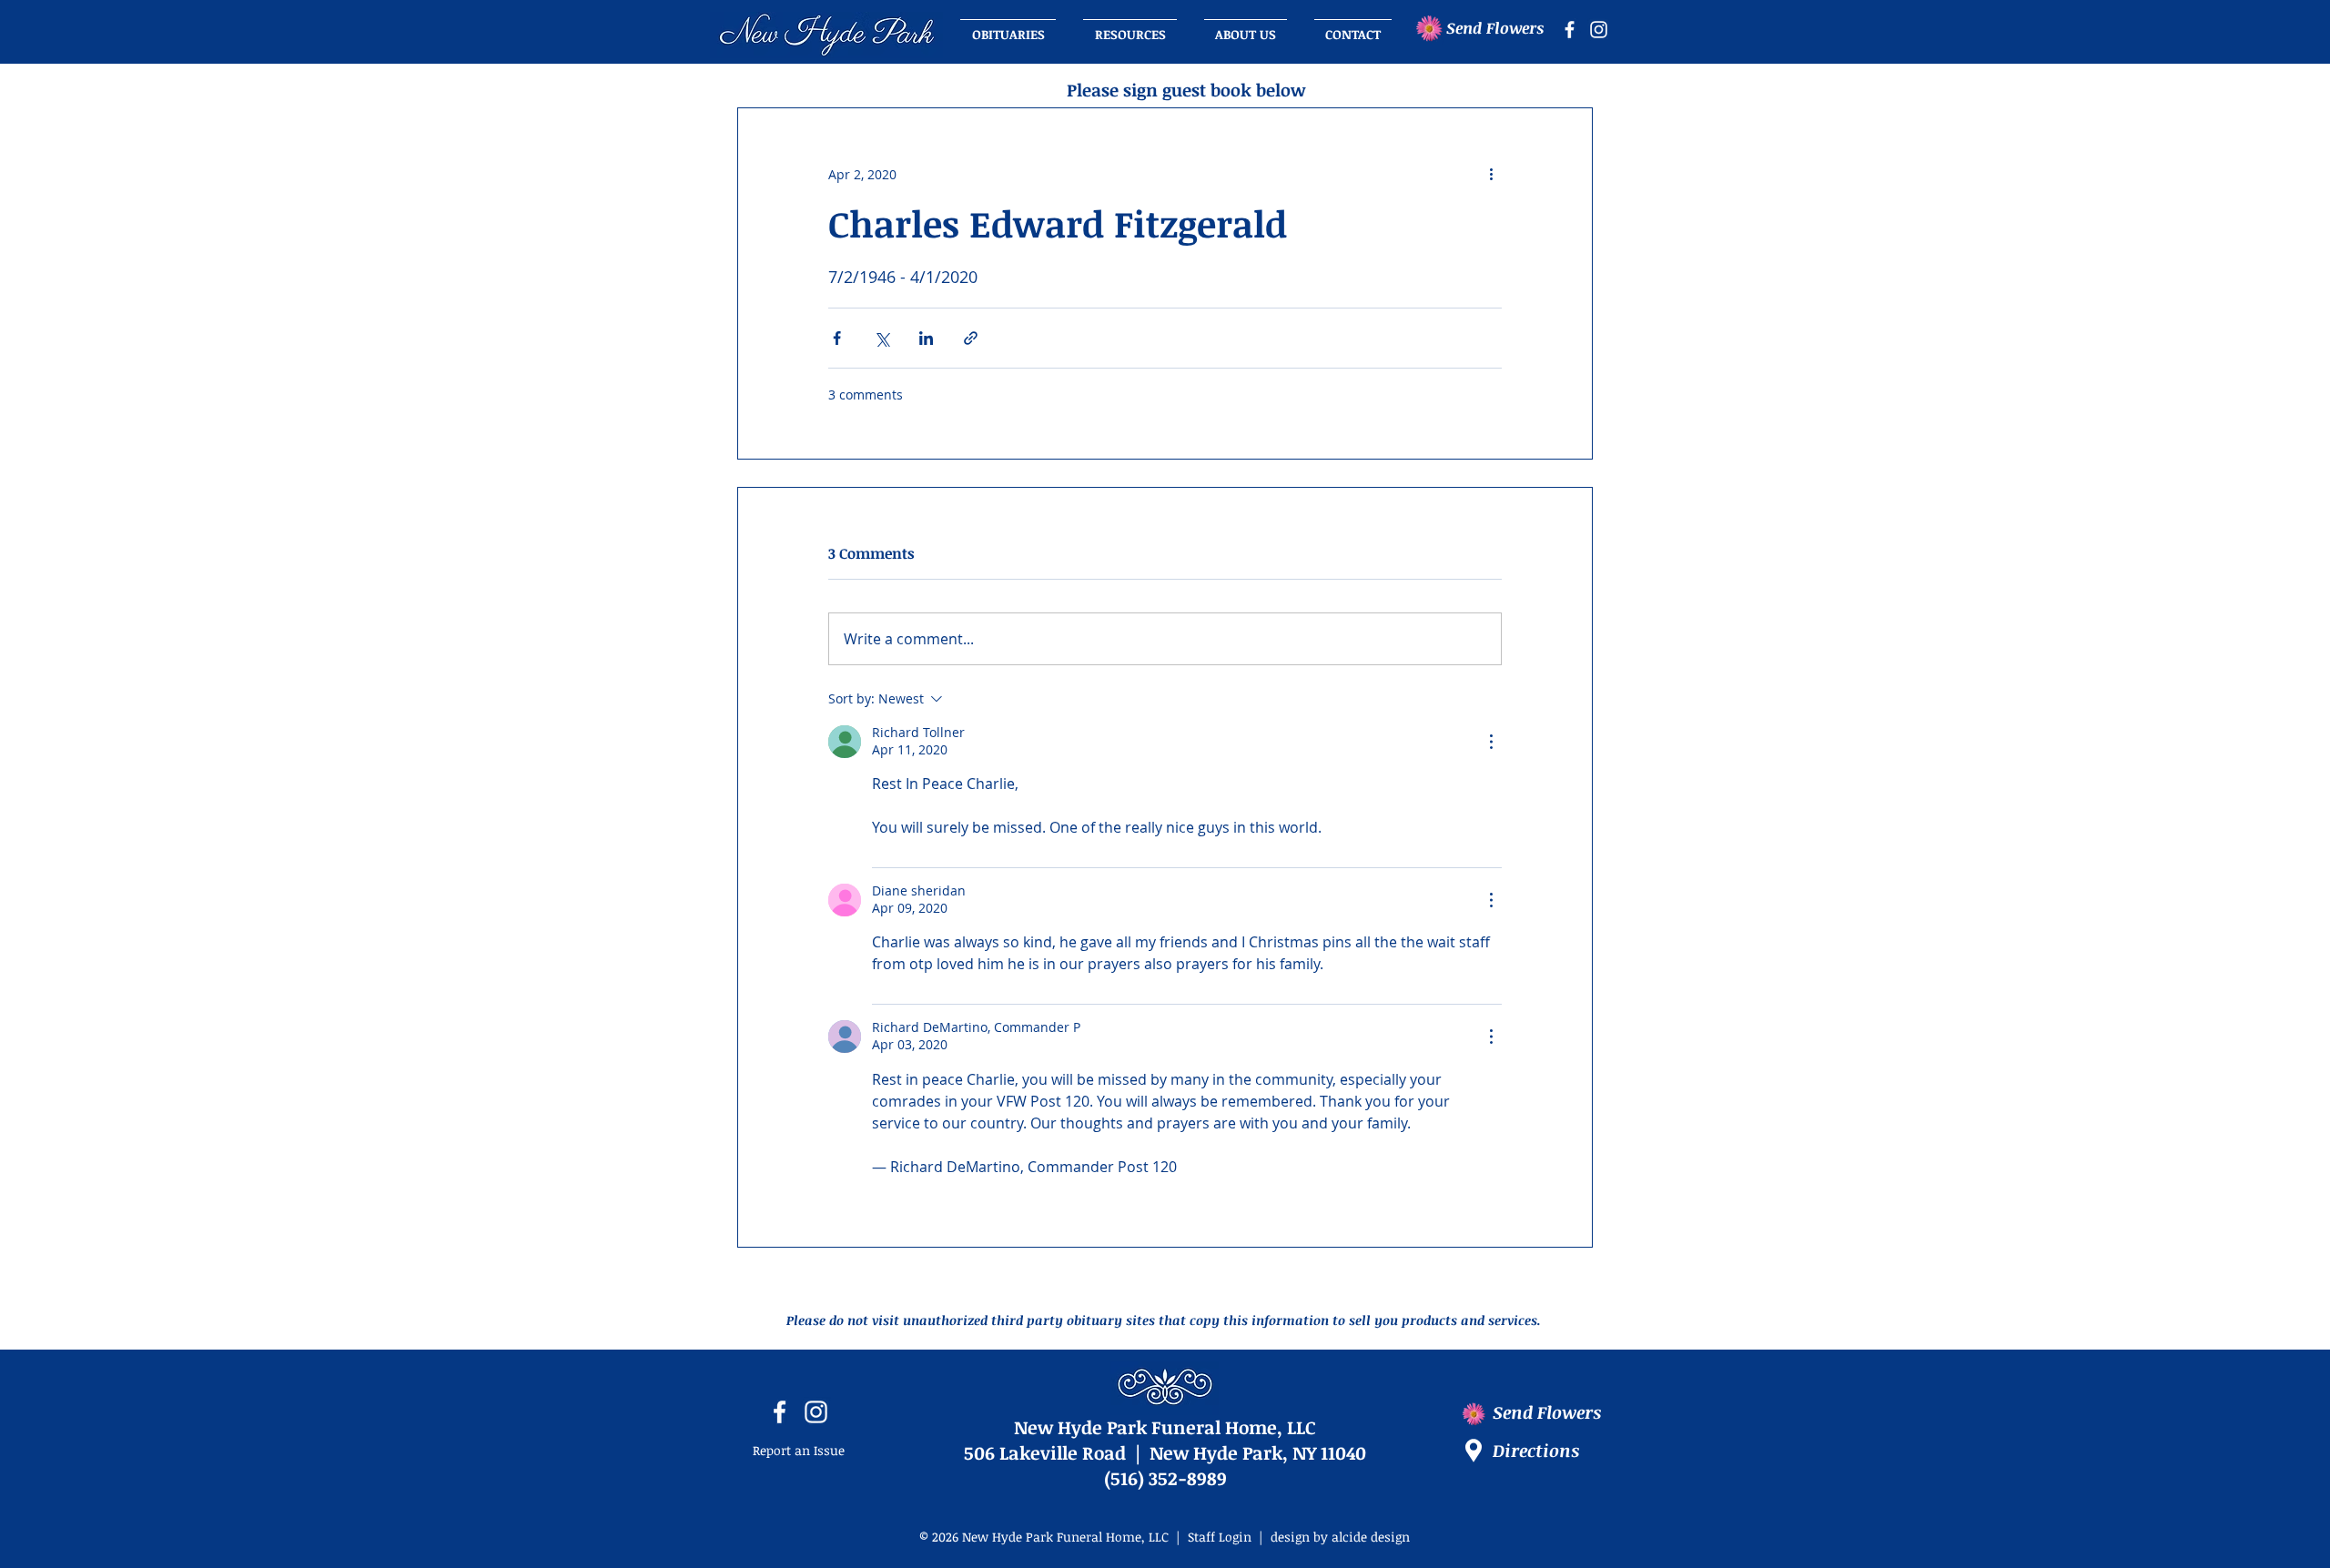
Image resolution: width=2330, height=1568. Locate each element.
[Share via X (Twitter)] (881, 338)
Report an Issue (799, 1450)
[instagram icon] (1599, 30)
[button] (1246, 26)
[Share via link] (971, 338)
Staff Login (1220, 1537)
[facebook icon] (1570, 30)
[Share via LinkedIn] (926, 338)
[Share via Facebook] (837, 338)
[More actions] (1491, 174)
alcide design (1371, 1537)
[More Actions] (1491, 742)
